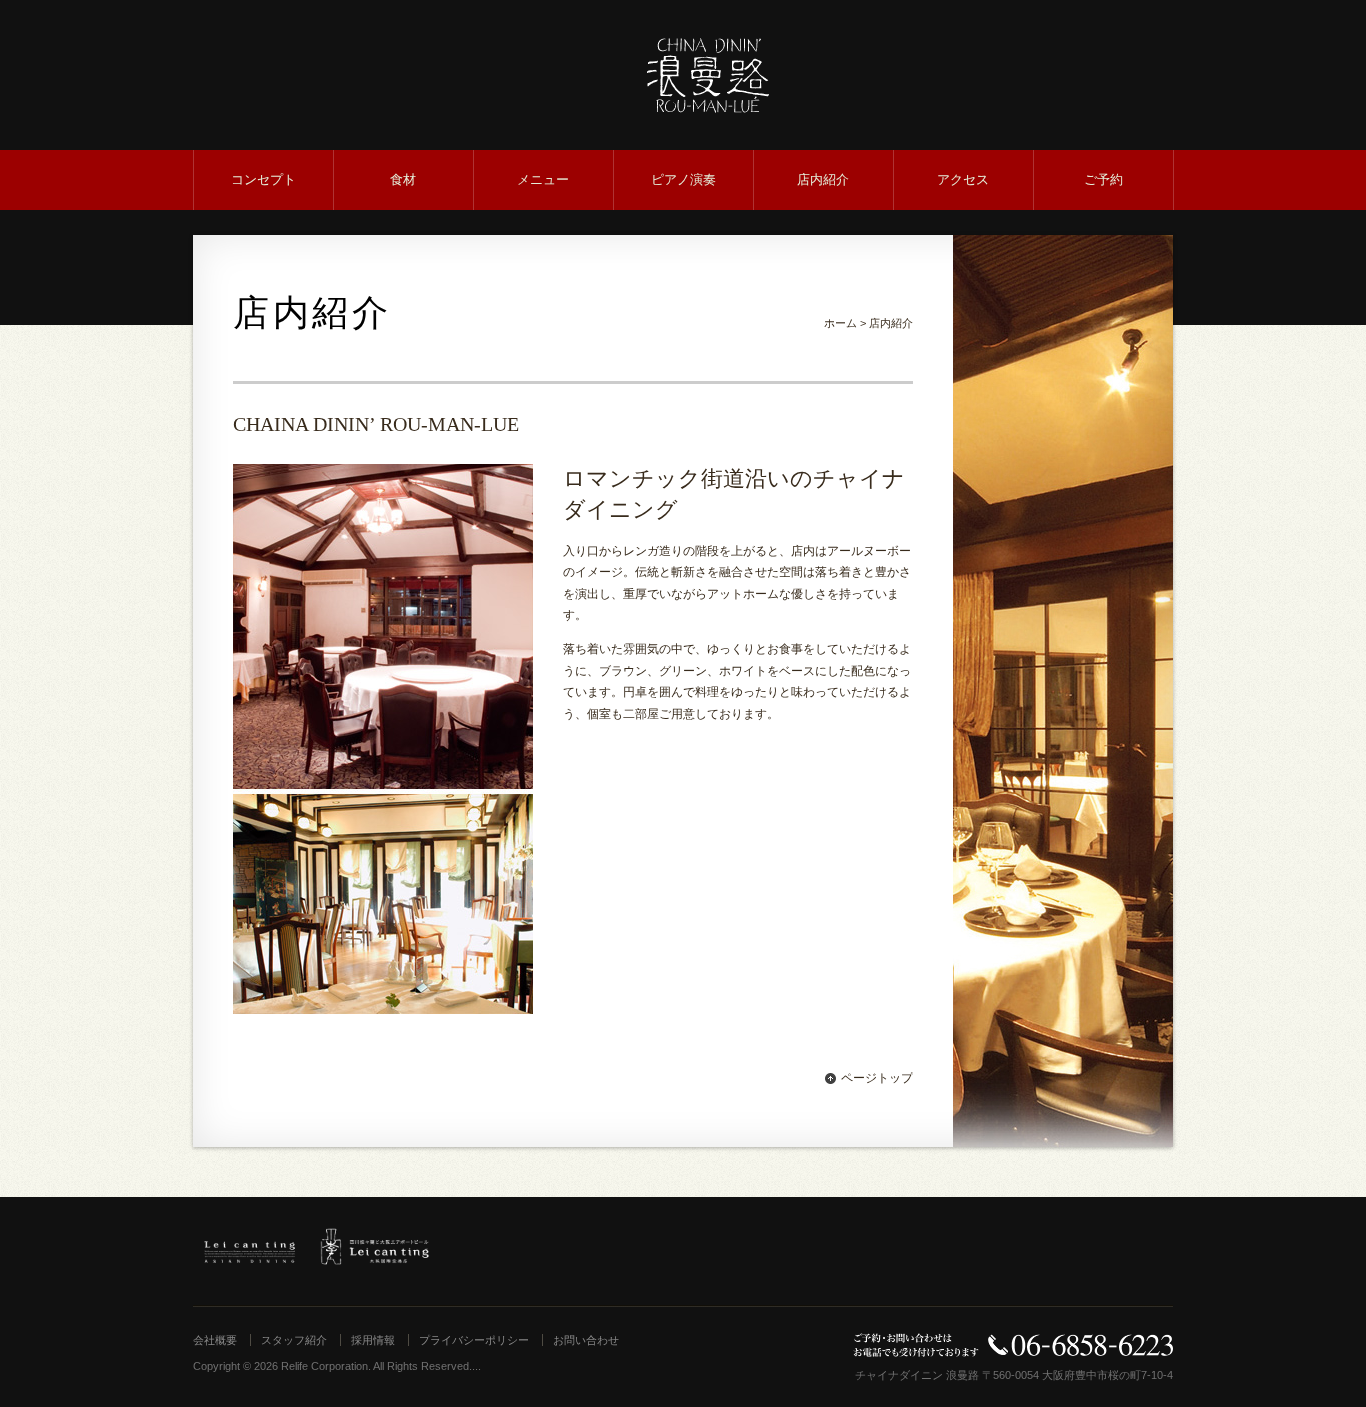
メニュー (543, 179)
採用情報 (373, 1340)
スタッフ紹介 (294, 1340)
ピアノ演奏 (683, 179)
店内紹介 (823, 179)
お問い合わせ (586, 1340)
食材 (403, 179)
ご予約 (1103, 179)
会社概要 (215, 1340)
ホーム (840, 323)
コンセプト (263, 179)
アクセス (963, 179)
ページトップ (877, 1078)
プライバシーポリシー (474, 1340)
